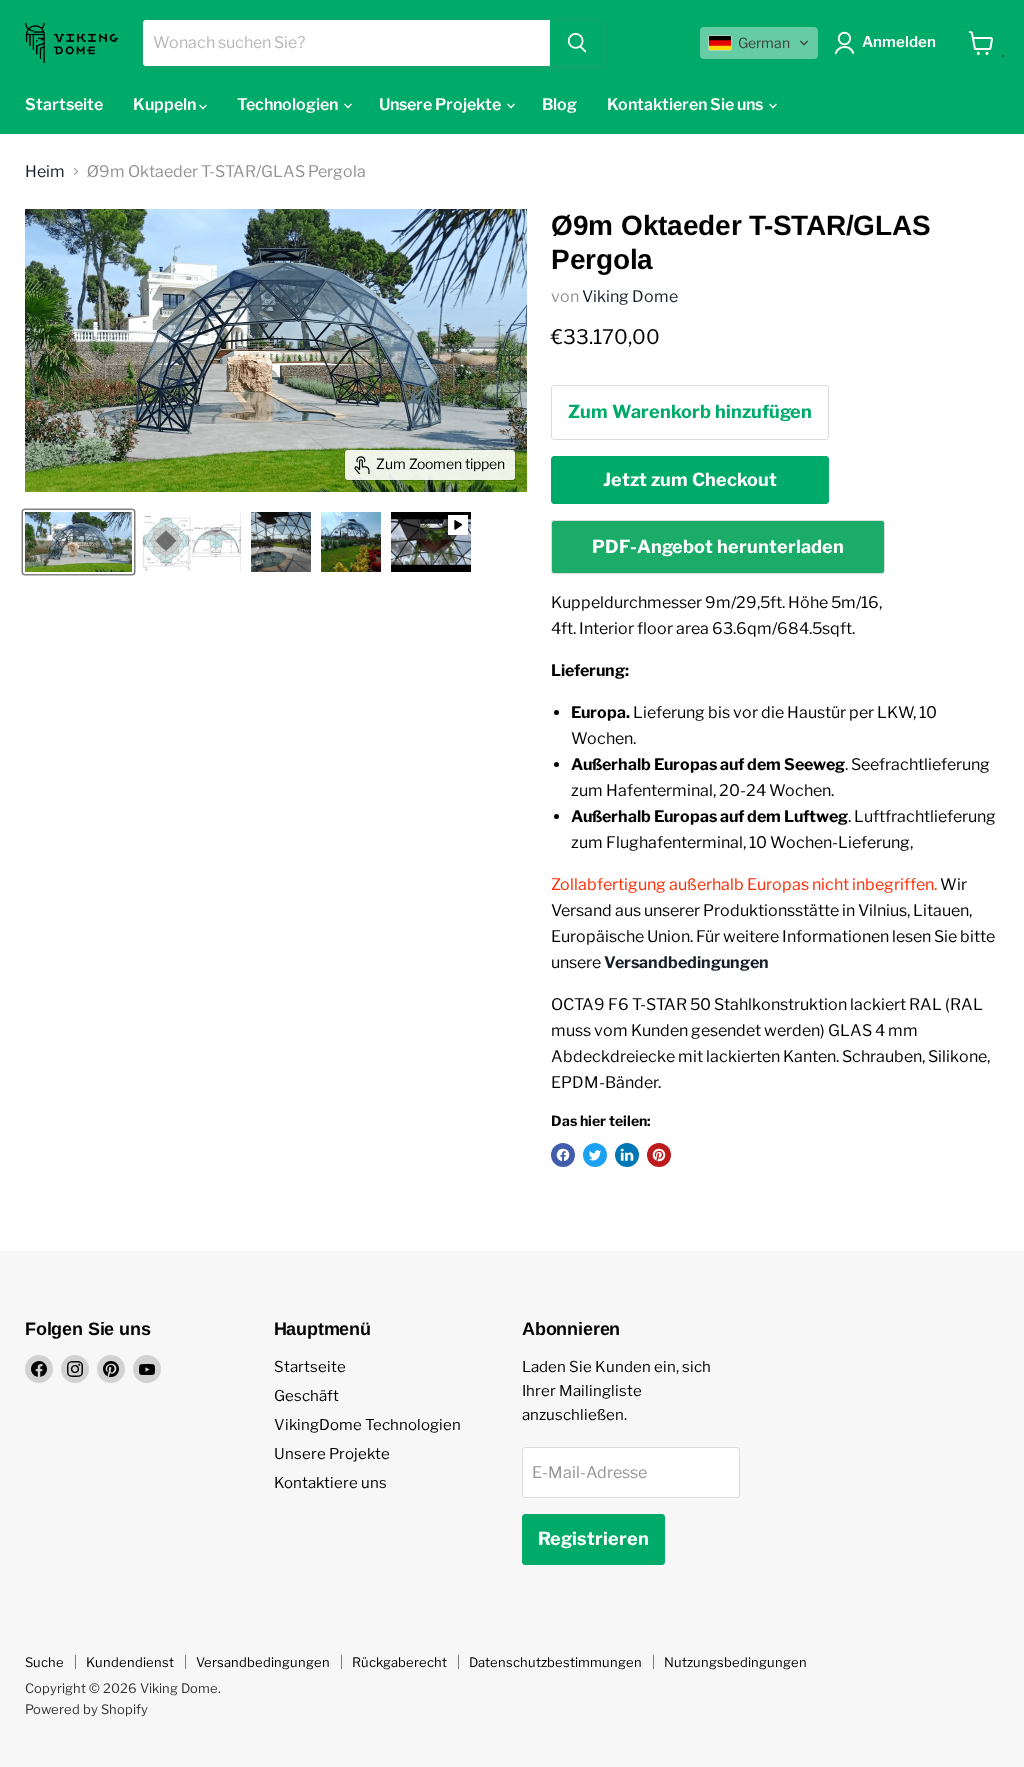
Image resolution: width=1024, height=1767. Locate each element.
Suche (44, 1662)
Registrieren (593, 1538)
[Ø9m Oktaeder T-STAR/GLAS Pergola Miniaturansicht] (78, 542)
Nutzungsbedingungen (735, 1662)
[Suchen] (577, 43)
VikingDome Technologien (367, 1425)
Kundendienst (130, 1662)
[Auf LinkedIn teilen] (627, 1155)
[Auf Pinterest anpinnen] (659, 1155)
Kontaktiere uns (330, 1483)
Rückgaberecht (399, 1662)
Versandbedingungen (263, 1662)
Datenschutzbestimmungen (555, 1662)
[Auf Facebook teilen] (563, 1155)
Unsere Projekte (332, 1454)
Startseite (64, 104)
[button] (759, 43)
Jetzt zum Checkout (690, 479)
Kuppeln (166, 104)
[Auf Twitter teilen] (595, 1155)
